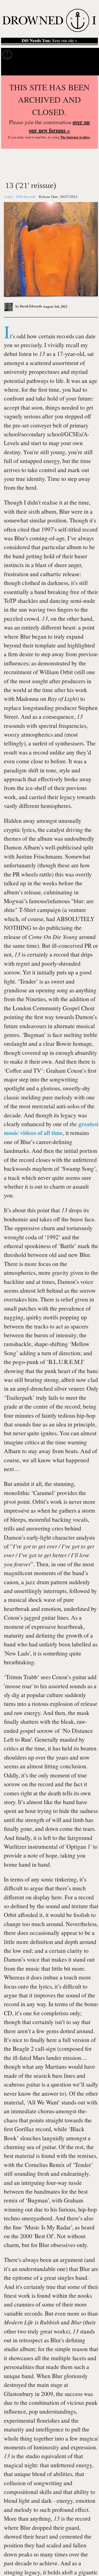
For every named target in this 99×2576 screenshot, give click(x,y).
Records (25, 55)
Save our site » (50, 40)
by (28, 306)
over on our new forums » (59, 126)
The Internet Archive (75, 137)
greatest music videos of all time (51, 1128)
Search (88, 69)
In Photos (69, 55)
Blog (87, 55)
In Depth (46, 55)
